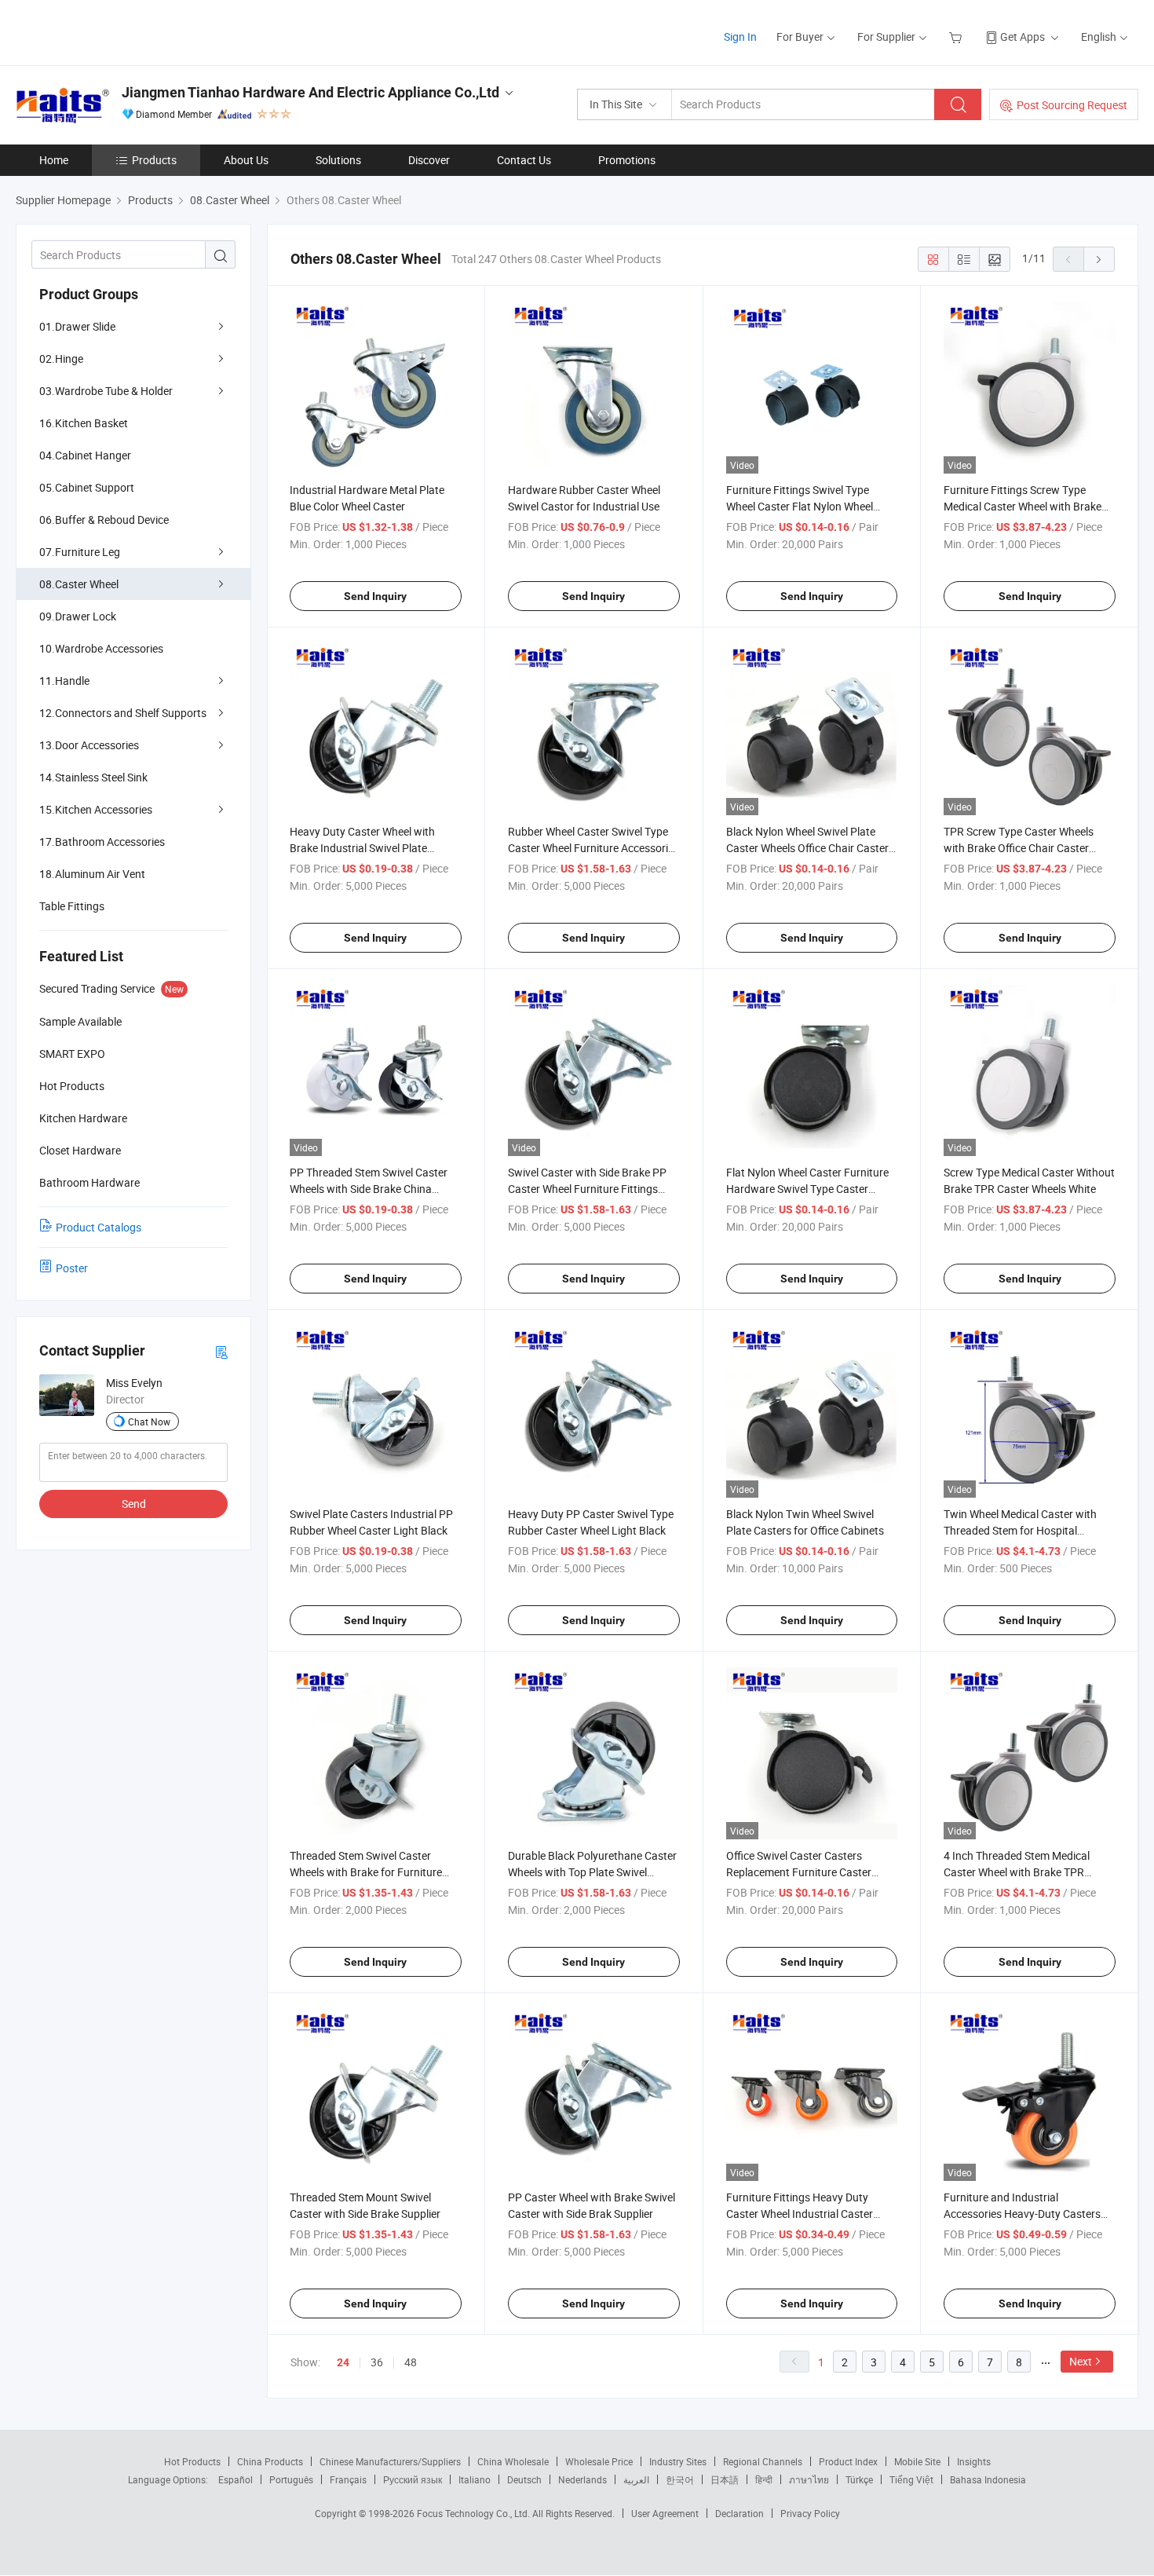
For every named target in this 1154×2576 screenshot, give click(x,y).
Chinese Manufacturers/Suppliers (390, 2461)
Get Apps (1023, 37)
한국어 (680, 2479)
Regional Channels (763, 2461)
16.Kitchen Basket (84, 423)
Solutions (338, 160)
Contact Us (524, 160)
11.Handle (64, 681)
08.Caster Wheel (79, 584)
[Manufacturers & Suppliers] (117, 31)
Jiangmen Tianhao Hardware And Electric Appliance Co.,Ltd (310, 92)
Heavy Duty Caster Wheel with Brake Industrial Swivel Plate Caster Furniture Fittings (362, 848)
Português (291, 2479)
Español (236, 2479)
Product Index (848, 2461)
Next (1081, 2361)
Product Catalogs (99, 1227)
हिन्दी (764, 2479)
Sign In (740, 37)
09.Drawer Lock (78, 616)
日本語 (725, 2479)
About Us (246, 160)
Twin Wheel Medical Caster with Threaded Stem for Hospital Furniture (1020, 1530)
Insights (974, 2461)
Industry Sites (678, 2461)
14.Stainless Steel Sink (93, 777)
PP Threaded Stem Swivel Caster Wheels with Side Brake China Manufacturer (369, 1189)
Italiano (475, 2479)
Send (134, 1504)
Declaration (740, 2513)
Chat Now (149, 1422)
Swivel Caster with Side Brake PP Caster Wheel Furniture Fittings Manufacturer (587, 1189)
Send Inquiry (375, 596)
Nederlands (582, 2479)
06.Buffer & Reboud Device (104, 520)
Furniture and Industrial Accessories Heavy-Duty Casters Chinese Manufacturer (1022, 2214)
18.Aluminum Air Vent (92, 874)
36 (377, 2362)
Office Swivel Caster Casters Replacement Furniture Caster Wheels (799, 1872)
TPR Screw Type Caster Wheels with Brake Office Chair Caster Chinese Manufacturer (1019, 848)
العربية (636, 2479)
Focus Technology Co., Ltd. (475, 2513)
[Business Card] (221, 1351)
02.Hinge (61, 359)
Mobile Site (917, 2461)
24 (343, 2362)
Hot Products (192, 2461)
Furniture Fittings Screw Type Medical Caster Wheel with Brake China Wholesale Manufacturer (1023, 506)
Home (54, 160)
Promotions (627, 160)
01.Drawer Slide (77, 326)
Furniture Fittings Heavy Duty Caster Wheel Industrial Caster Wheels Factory (800, 2214)
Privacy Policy (810, 2513)
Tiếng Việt (911, 2479)
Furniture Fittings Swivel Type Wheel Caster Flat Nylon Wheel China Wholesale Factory (800, 506)
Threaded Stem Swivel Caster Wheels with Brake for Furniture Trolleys (366, 1872)
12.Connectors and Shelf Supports (123, 713)
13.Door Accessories (89, 745)
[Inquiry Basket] (957, 37)
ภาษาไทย (809, 2479)
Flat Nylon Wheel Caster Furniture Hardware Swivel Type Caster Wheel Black (807, 1189)
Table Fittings (72, 906)
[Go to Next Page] (1099, 259)
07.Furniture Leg (80, 552)
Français (348, 2479)
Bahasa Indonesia (988, 2479)
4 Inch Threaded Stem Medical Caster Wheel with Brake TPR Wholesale (1017, 1872)
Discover (429, 160)
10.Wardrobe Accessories (101, 648)
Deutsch (524, 2479)
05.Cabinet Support (87, 487)
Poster (72, 1268)
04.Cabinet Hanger (85, 455)
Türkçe (859, 2479)
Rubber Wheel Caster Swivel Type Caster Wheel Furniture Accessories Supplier (593, 848)
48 (411, 2362)
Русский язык (413, 2479)
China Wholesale (513, 2461)
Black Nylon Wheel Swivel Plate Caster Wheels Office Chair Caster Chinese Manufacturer (807, 848)
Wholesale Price (599, 2461)
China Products (270, 2461)
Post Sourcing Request (1072, 105)
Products (154, 160)
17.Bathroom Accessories (102, 842)
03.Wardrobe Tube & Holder (106, 391)
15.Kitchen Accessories (96, 809)
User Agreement (665, 2513)
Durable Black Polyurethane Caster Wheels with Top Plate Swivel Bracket (592, 1872)
